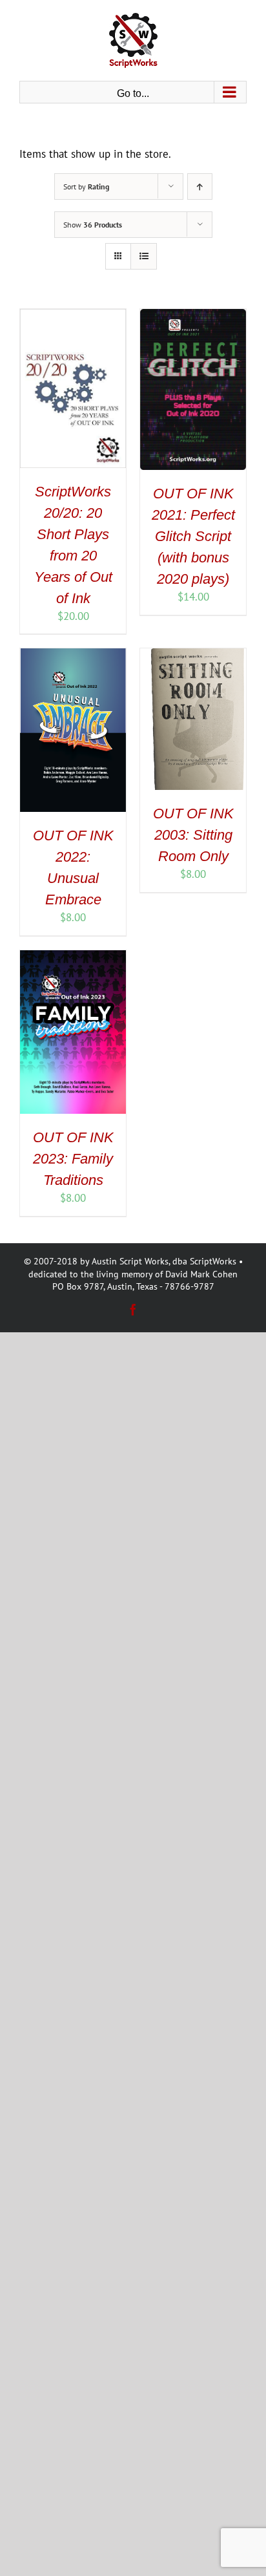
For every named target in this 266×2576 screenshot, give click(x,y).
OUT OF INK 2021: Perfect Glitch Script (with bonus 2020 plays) (193, 536)
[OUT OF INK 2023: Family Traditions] (73, 957)
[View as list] (144, 256)
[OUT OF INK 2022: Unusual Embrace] (73, 655)
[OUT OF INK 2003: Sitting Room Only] (193, 655)
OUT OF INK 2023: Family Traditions (73, 1159)
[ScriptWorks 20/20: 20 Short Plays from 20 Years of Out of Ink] (73, 316)
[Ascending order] (200, 186)
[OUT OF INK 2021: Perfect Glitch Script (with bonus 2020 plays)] (193, 316)
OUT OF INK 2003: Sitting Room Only (193, 835)
